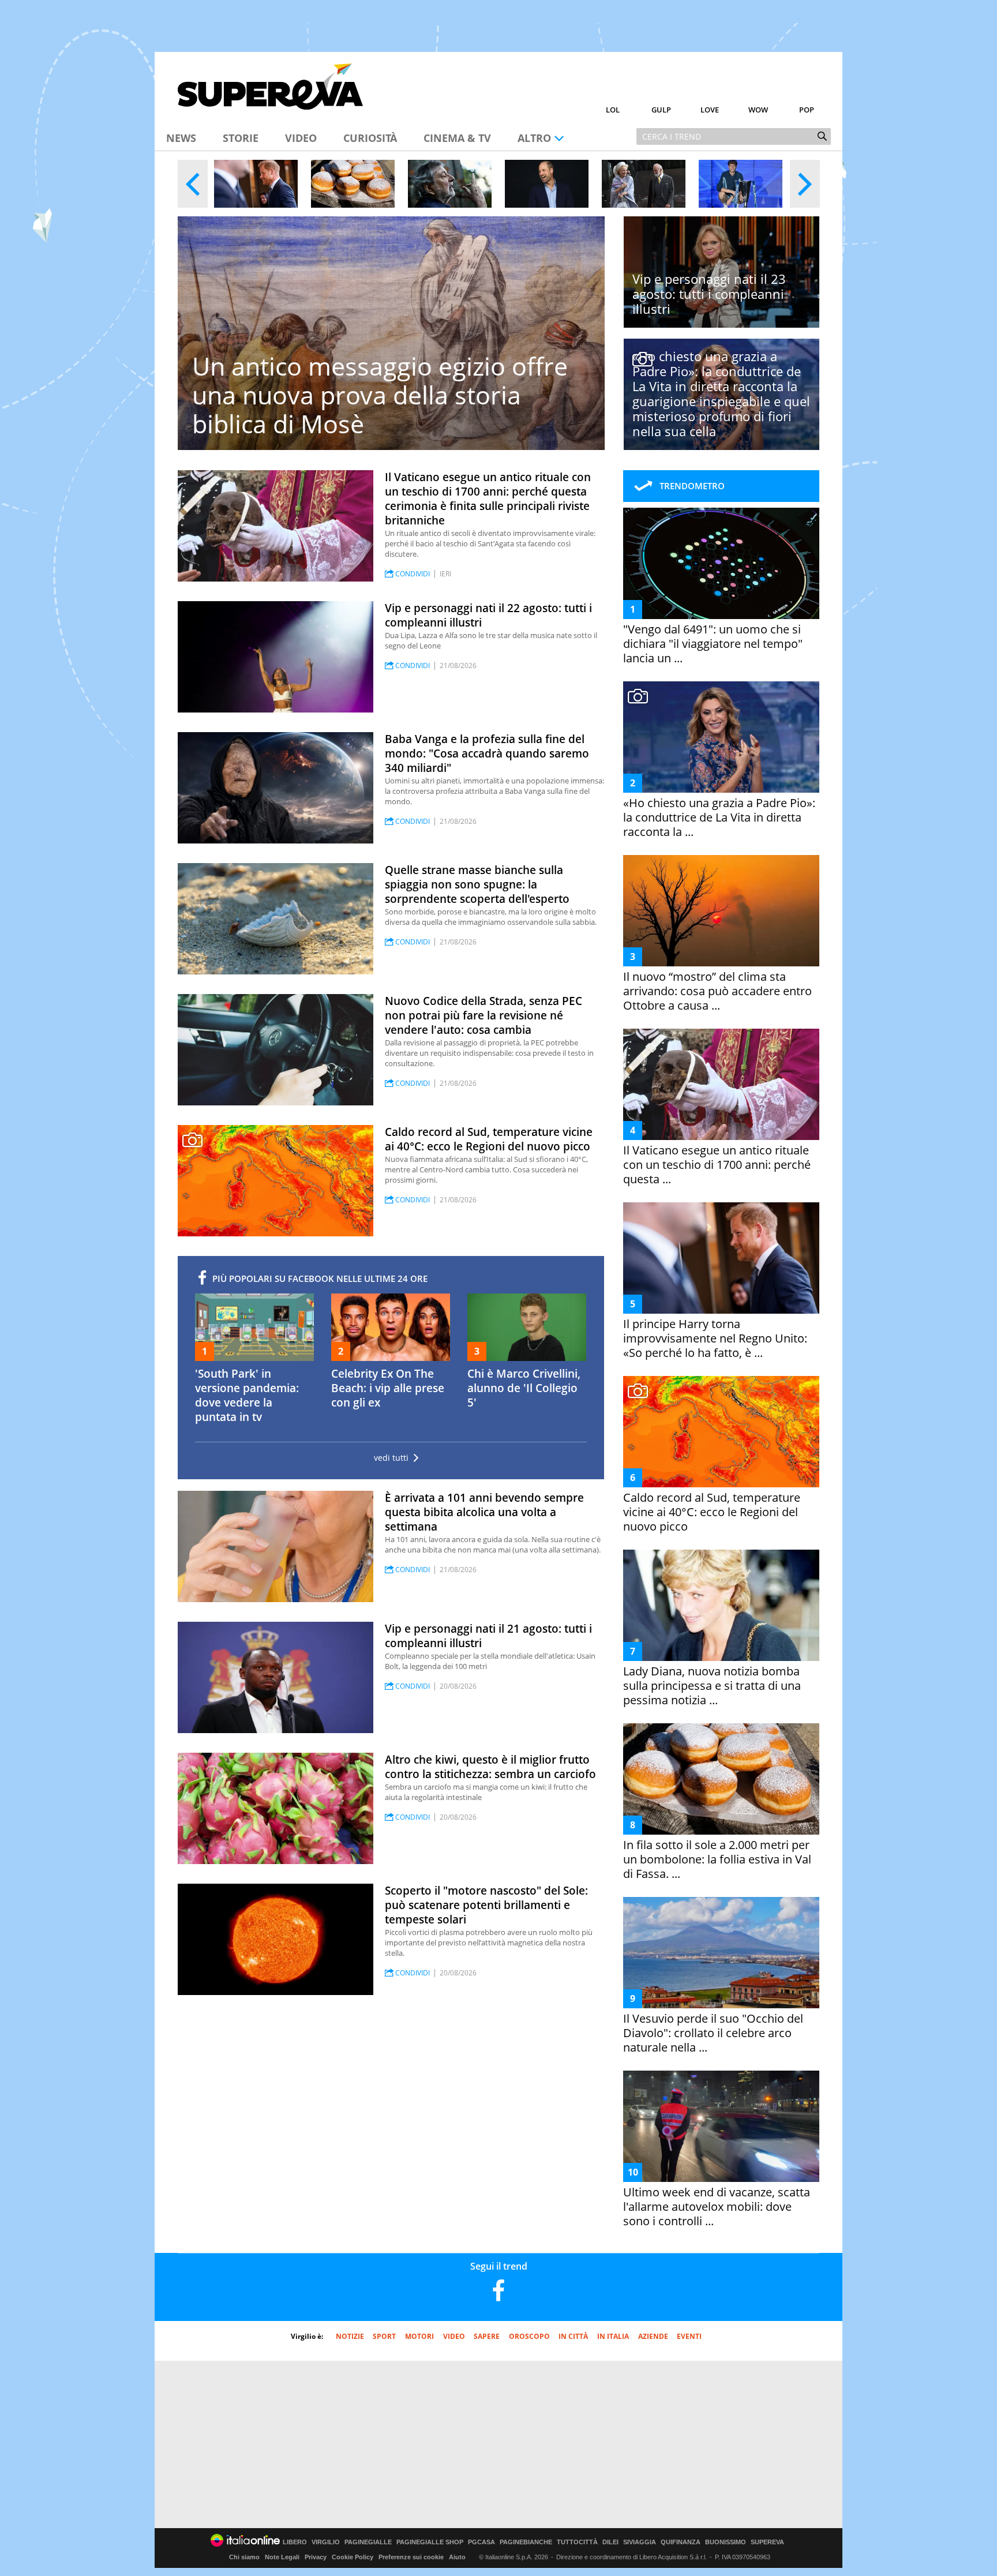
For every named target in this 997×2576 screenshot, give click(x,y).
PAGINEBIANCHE (526, 2542)
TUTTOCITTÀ (577, 2542)
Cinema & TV (457, 138)
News (181, 138)
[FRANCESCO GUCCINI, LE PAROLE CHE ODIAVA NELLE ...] (450, 184)
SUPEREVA (767, 2542)
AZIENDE (653, 2336)
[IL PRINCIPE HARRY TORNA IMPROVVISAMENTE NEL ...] (256, 184)
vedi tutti (391, 1458)
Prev (193, 184)
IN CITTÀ (573, 2336)
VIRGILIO (326, 2542)
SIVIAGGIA (640, 2542)
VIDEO (454, 2336)
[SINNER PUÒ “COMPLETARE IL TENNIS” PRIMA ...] (741, 184)
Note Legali (282, 2557)
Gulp (661, 110)
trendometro (692, 486)
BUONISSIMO (726, 2542)
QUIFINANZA (681, 2542)
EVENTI (689, 2336)
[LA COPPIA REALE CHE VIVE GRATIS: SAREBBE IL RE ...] (644, 184)
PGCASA (481, 2542)
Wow (758, 110)
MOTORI (419, 2336)
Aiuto (457, 2557)
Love (710, 110)
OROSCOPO (529, 2336)
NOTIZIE (350, 2336)
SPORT (384, 2336)
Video (301, 138)
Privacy (316, 2557)
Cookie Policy (353, 2557)
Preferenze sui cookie (411, 2557)
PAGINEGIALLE (368, 2542)
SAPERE (487, 2336)
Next (805, 184)
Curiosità (370, 138)
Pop (807, 110)
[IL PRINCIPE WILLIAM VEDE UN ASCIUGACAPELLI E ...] (547, 184)
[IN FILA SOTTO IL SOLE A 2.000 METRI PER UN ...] (353, 184)
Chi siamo (244, 2557)
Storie (241, 138)
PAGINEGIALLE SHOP (430, 2542)
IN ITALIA (613, 2336)
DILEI (610, 2542)
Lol (613, 110)
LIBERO (295, 2542)
